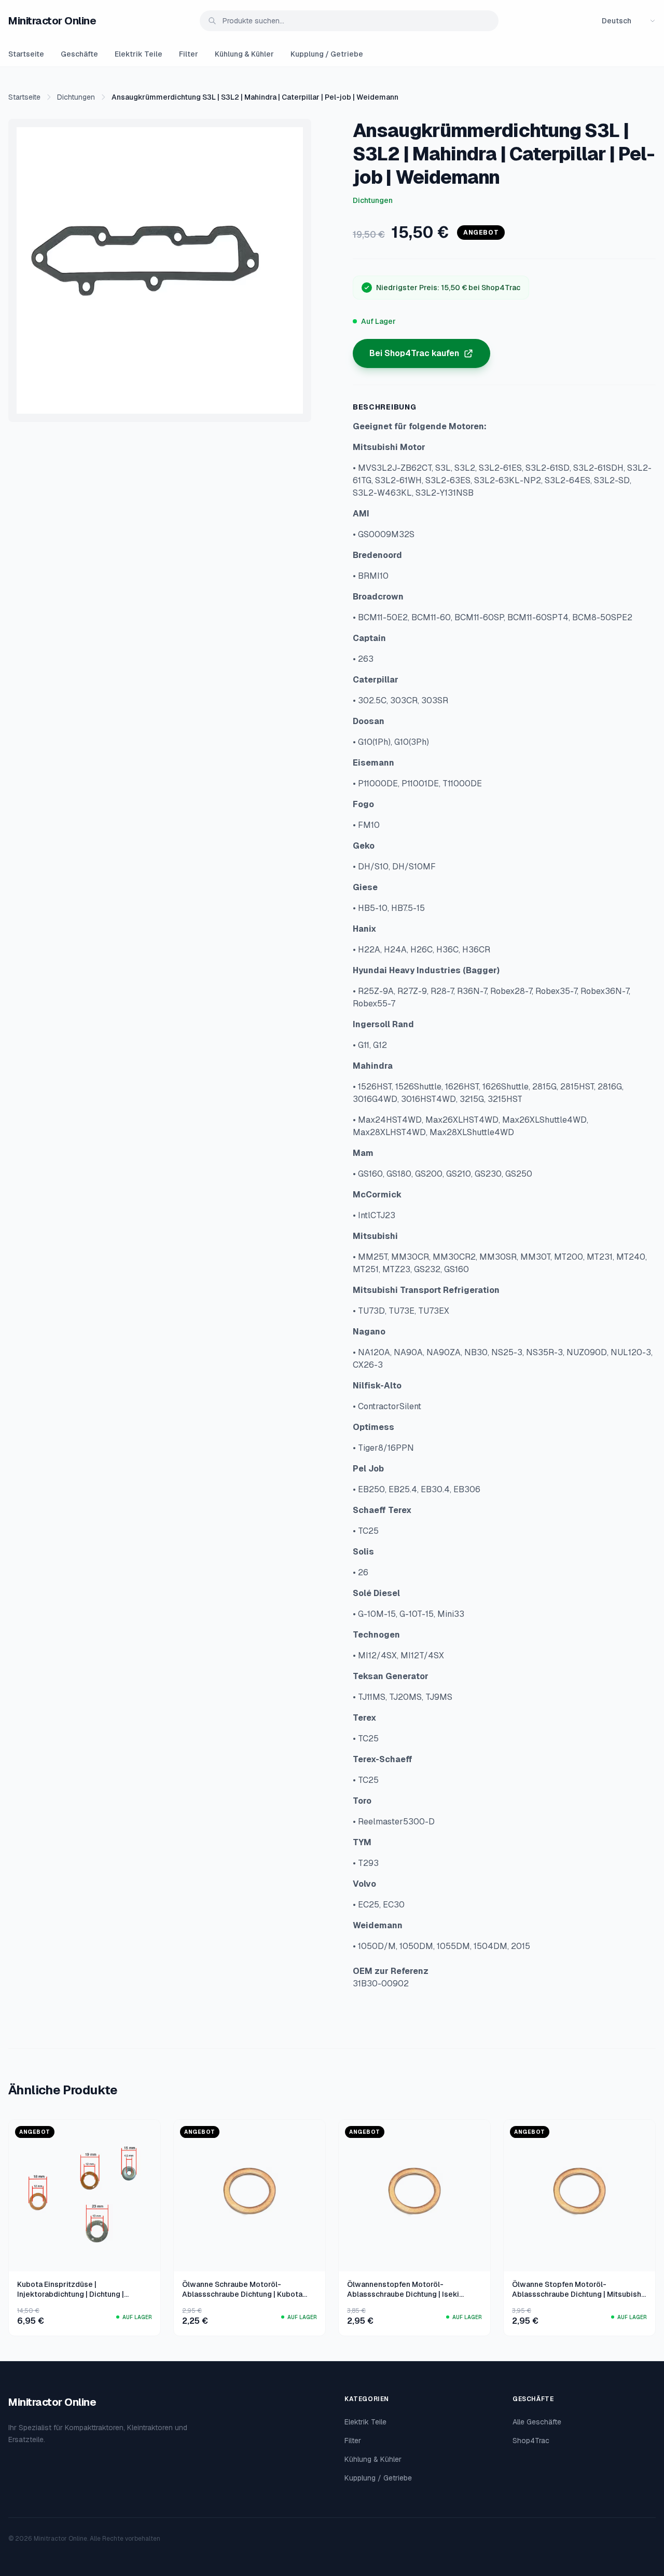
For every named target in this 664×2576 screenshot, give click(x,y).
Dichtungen (76, 97)
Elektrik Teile (139, 54)
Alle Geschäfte (537, 2422)
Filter (189, 54)
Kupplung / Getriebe (327, 54)
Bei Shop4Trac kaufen (414, 353)
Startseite (26, 54)
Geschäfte (79, 54)
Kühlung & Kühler (244, 54)
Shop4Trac (531, 2441)
